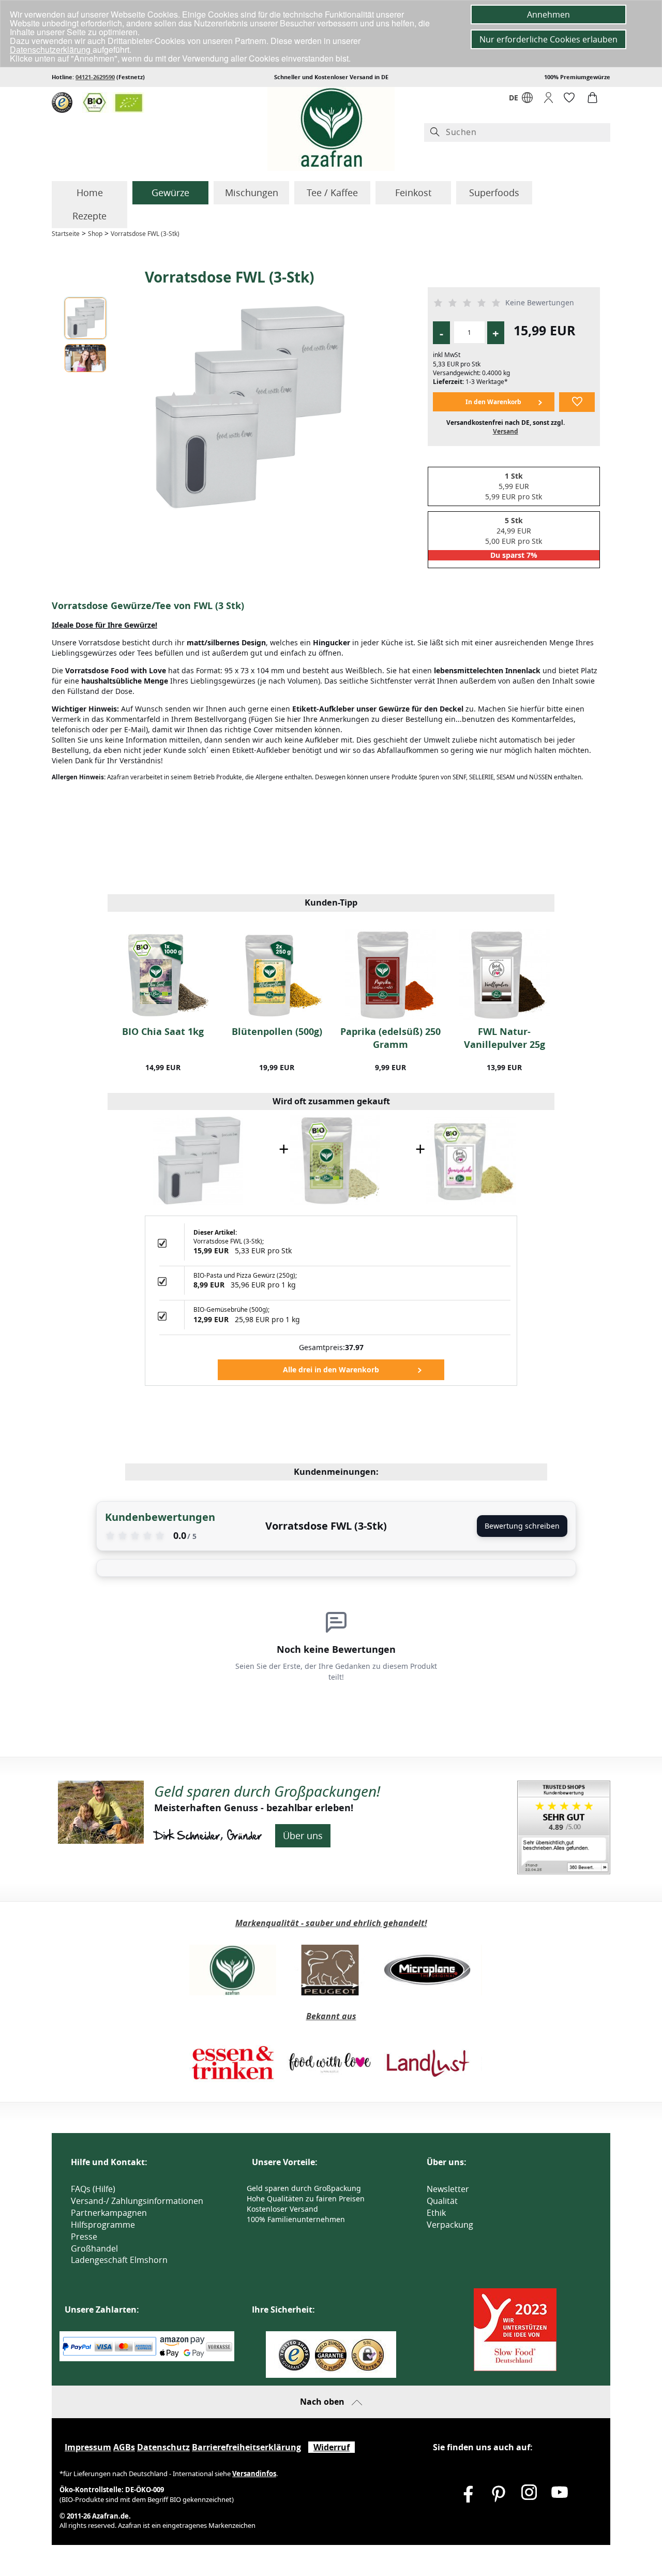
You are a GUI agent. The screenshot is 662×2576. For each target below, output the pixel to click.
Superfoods (494, 193)
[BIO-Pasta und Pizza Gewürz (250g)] (335, 1159)
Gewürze (170, 193)
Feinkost (413, 193)
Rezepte (89, 216)
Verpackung (450, 2225)
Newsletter (448, 2189)
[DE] (527, 100)
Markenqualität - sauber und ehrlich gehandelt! (331, 1923)
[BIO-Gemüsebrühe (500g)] (471, 1159)
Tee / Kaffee (332, 193)
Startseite (66, 234)
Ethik (436, 2213)
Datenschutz (163, 2447)
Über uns (303, 1835)
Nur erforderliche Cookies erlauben (548, 39)
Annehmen (548, 14)
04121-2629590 (95, 77)
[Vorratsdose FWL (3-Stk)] (198, 1159)
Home (90, 193)
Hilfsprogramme (103, 2225)
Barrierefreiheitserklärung (246, 2447)
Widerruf (332, 2447)
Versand (506, 431)
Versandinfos (254, 2474)
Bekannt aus (331, 2016)
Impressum (88, 2447)
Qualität (442, 2201)
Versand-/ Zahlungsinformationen (137, 2201)
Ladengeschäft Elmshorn (119, 2260)
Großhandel (94, 2248)
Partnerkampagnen (109, 2213)
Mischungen (252, 193)
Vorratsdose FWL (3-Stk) (145, 234)
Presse (84, 2237)
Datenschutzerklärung (51, 49)
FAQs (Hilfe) (93, 2189)
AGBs (124, 2447)
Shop (95, 234)
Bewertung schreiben (522, 1526)
